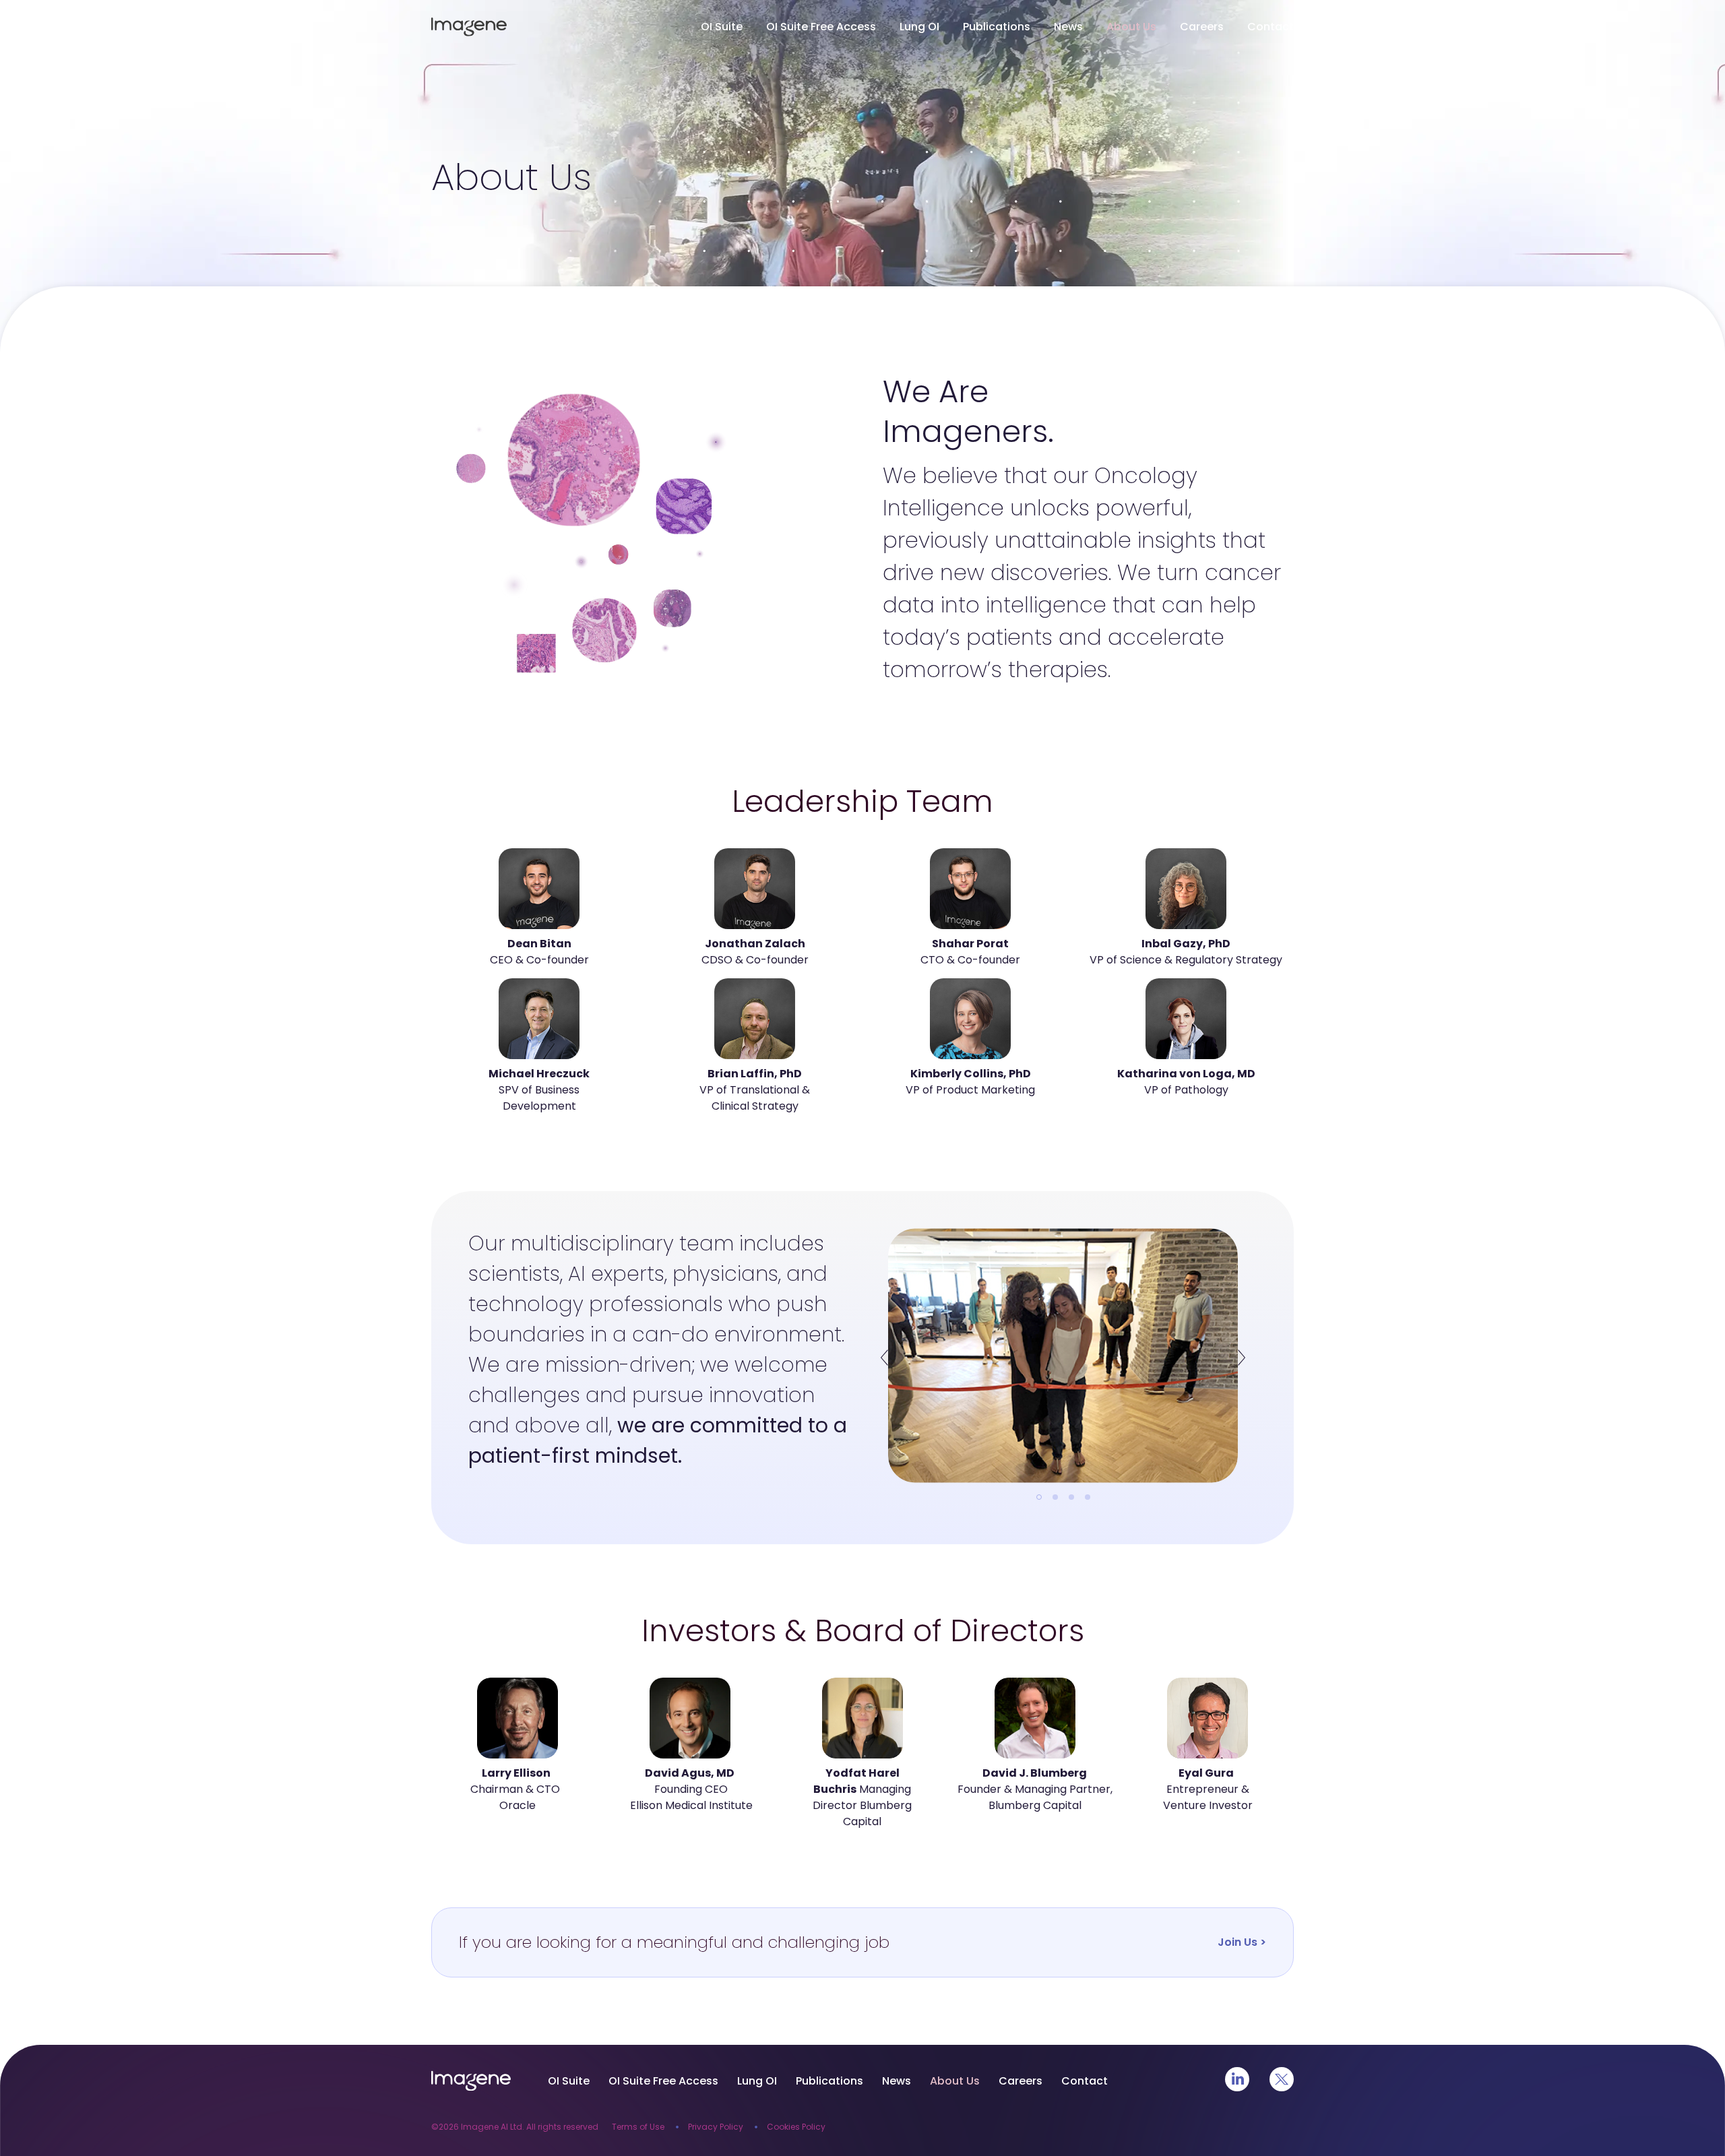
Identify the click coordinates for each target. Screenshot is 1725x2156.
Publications (997, 27)
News (1068, 27)
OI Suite (722, 27)
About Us (1131, 27)
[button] (884, 1357)
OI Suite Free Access (821, 27)
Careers (1202, 27)
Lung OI (919, 27)
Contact (1271, 27)
